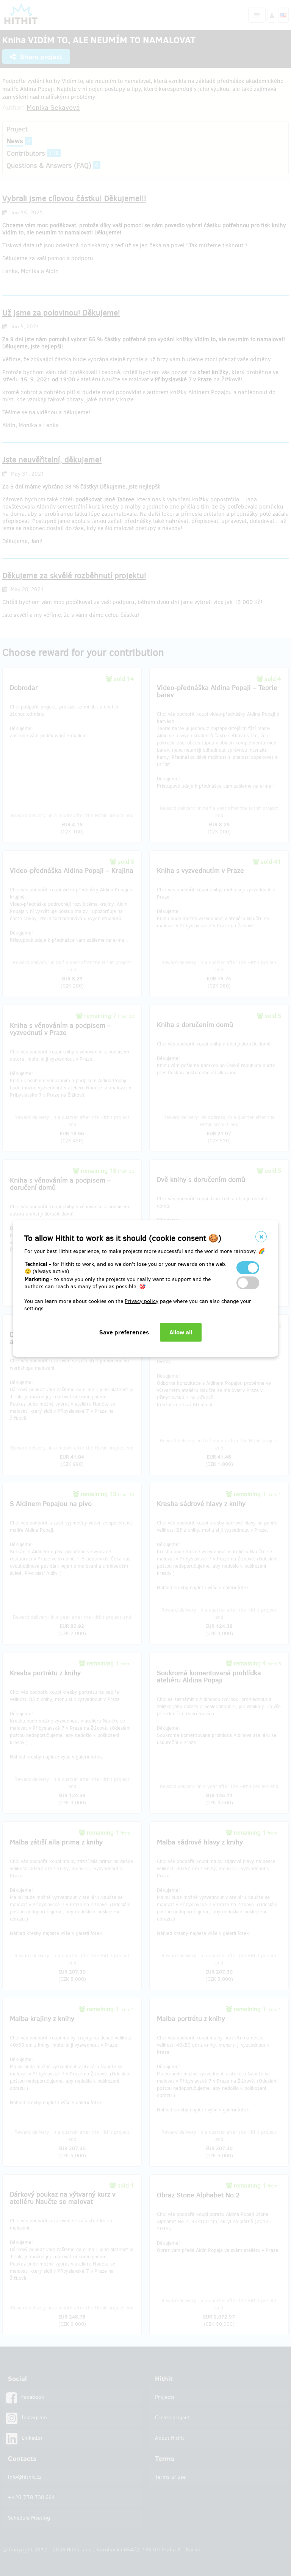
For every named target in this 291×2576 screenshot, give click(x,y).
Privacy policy (142, 1301)
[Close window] (261, 1237)
